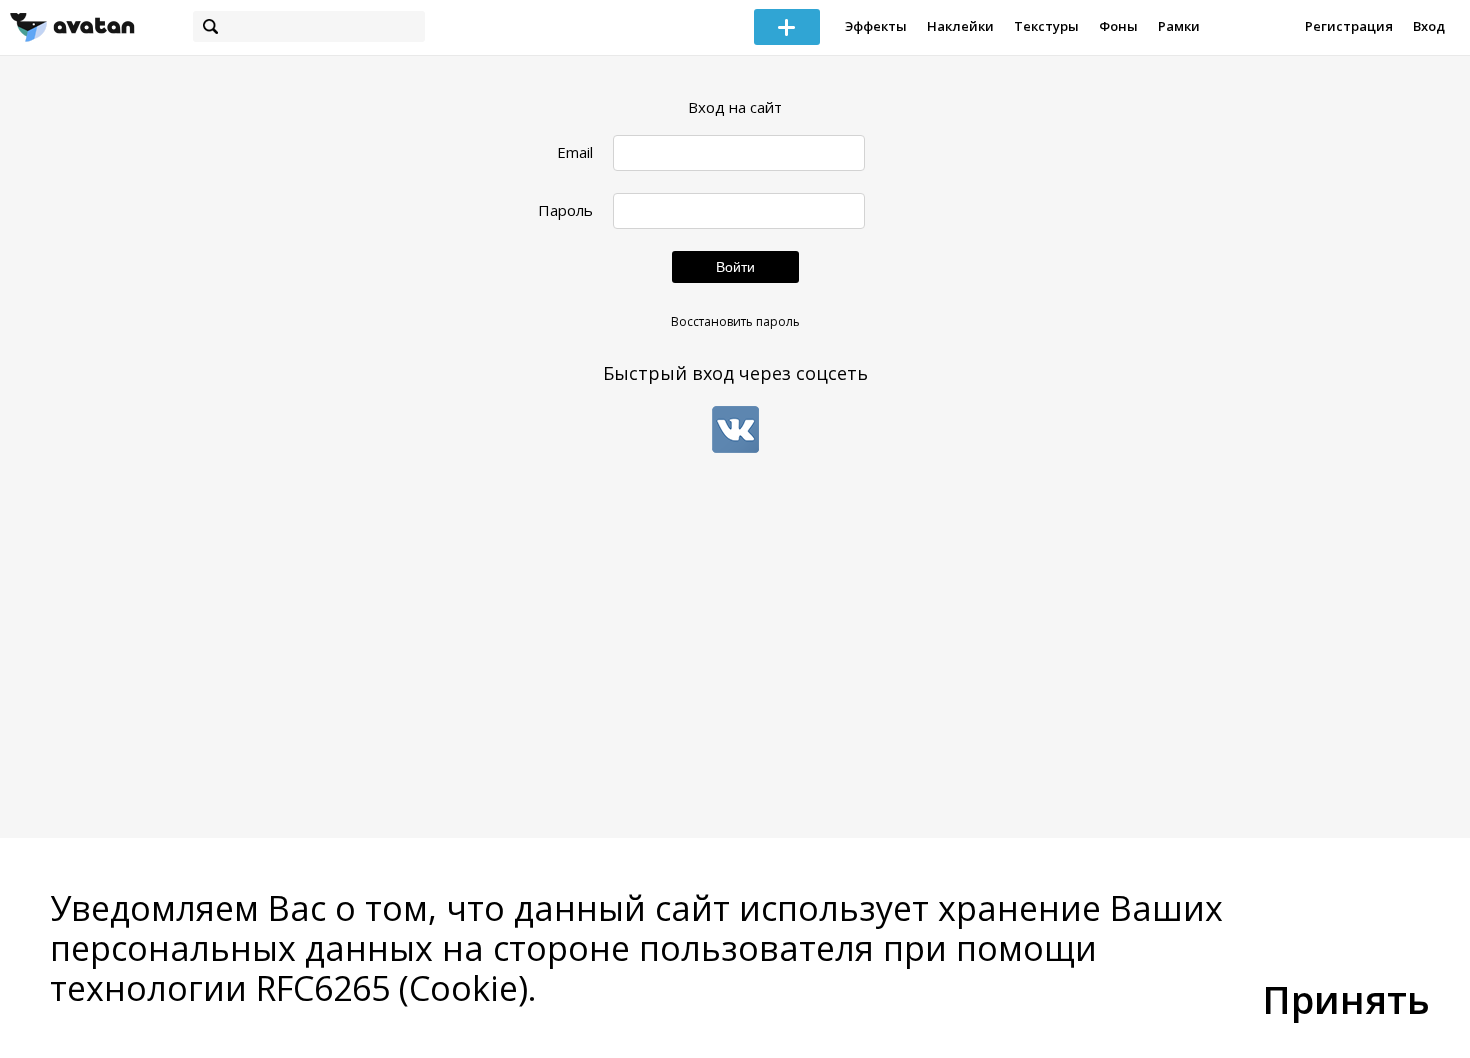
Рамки (1179, 26)
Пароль (565, 210)
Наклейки (960, 26)
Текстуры (1046, 26)
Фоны (1118, 26)
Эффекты (876, 26)
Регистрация (1349, 26)
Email (575, 152)
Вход (1429, 26)
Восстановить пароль (735, 321)
